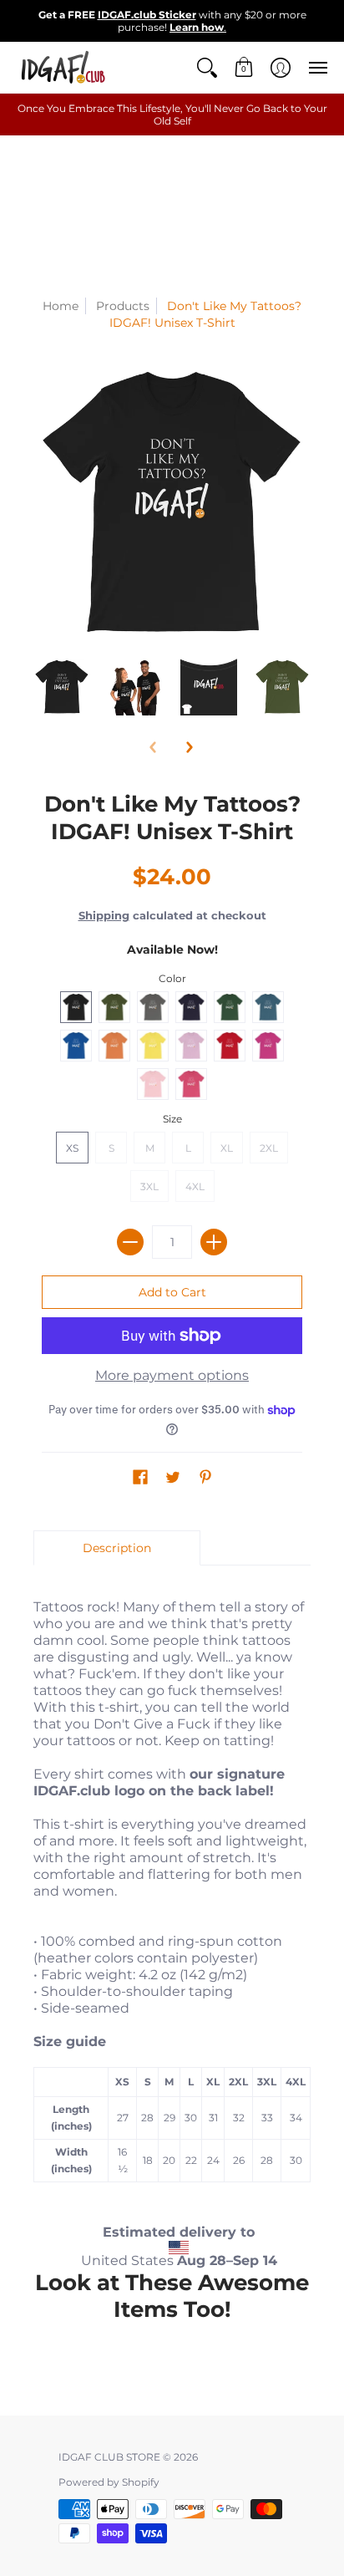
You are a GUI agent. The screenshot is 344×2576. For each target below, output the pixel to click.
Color (172, 978)
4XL (195, 1186)
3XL (149, 1186)
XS (72, 1148)
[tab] (117, 1548)
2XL (269, 1148)
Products (123, 306)
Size (172, 1119)
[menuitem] (207, 67)
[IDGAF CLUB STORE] (63, 67)
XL (227, 1148)
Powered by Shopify (109, 2482)
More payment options (172, 1375)
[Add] (214, 1242)
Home (61, 306)
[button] (207, 67)
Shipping (104, 916)
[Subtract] (130, 1242)
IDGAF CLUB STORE (109, 2457)
